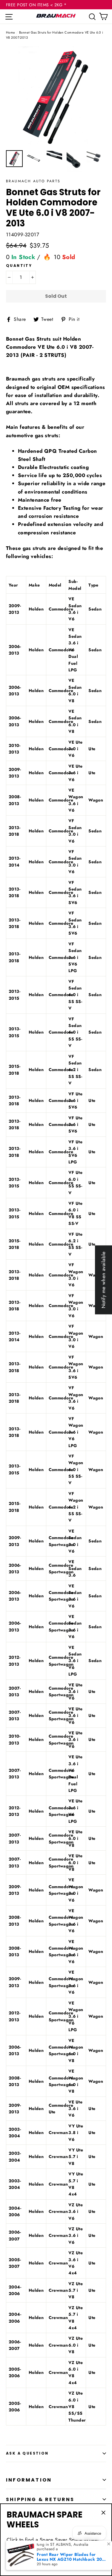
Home (11, 32)
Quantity (19, 266)
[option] (56, 97)
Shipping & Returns (40, 2499)
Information (29, 2480)
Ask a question (27, 2453)
